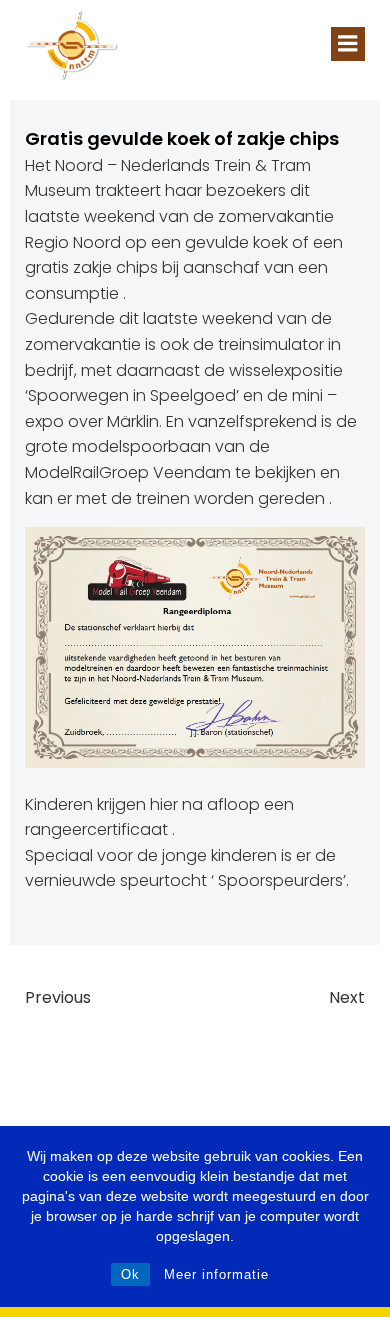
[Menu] (348, 44)
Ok (130, 1274)
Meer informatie (216, 1274)
